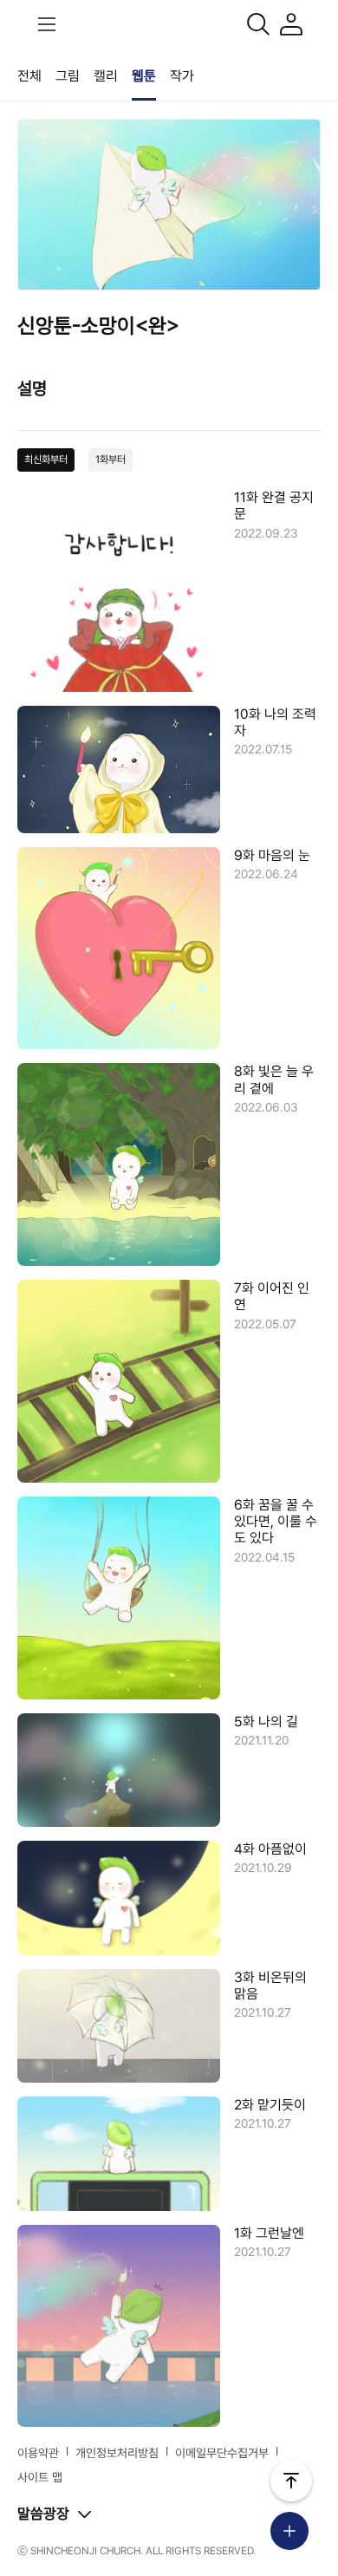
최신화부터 (46, 460)
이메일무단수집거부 (222, 2453)
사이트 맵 (40, 2477)
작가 (182, 76)
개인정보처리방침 (117, 2453)
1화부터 (110, 460)
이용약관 (38, 2453)
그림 (68, 76)
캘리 (106, 76)
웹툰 (144, 76)
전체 (29, 76)
